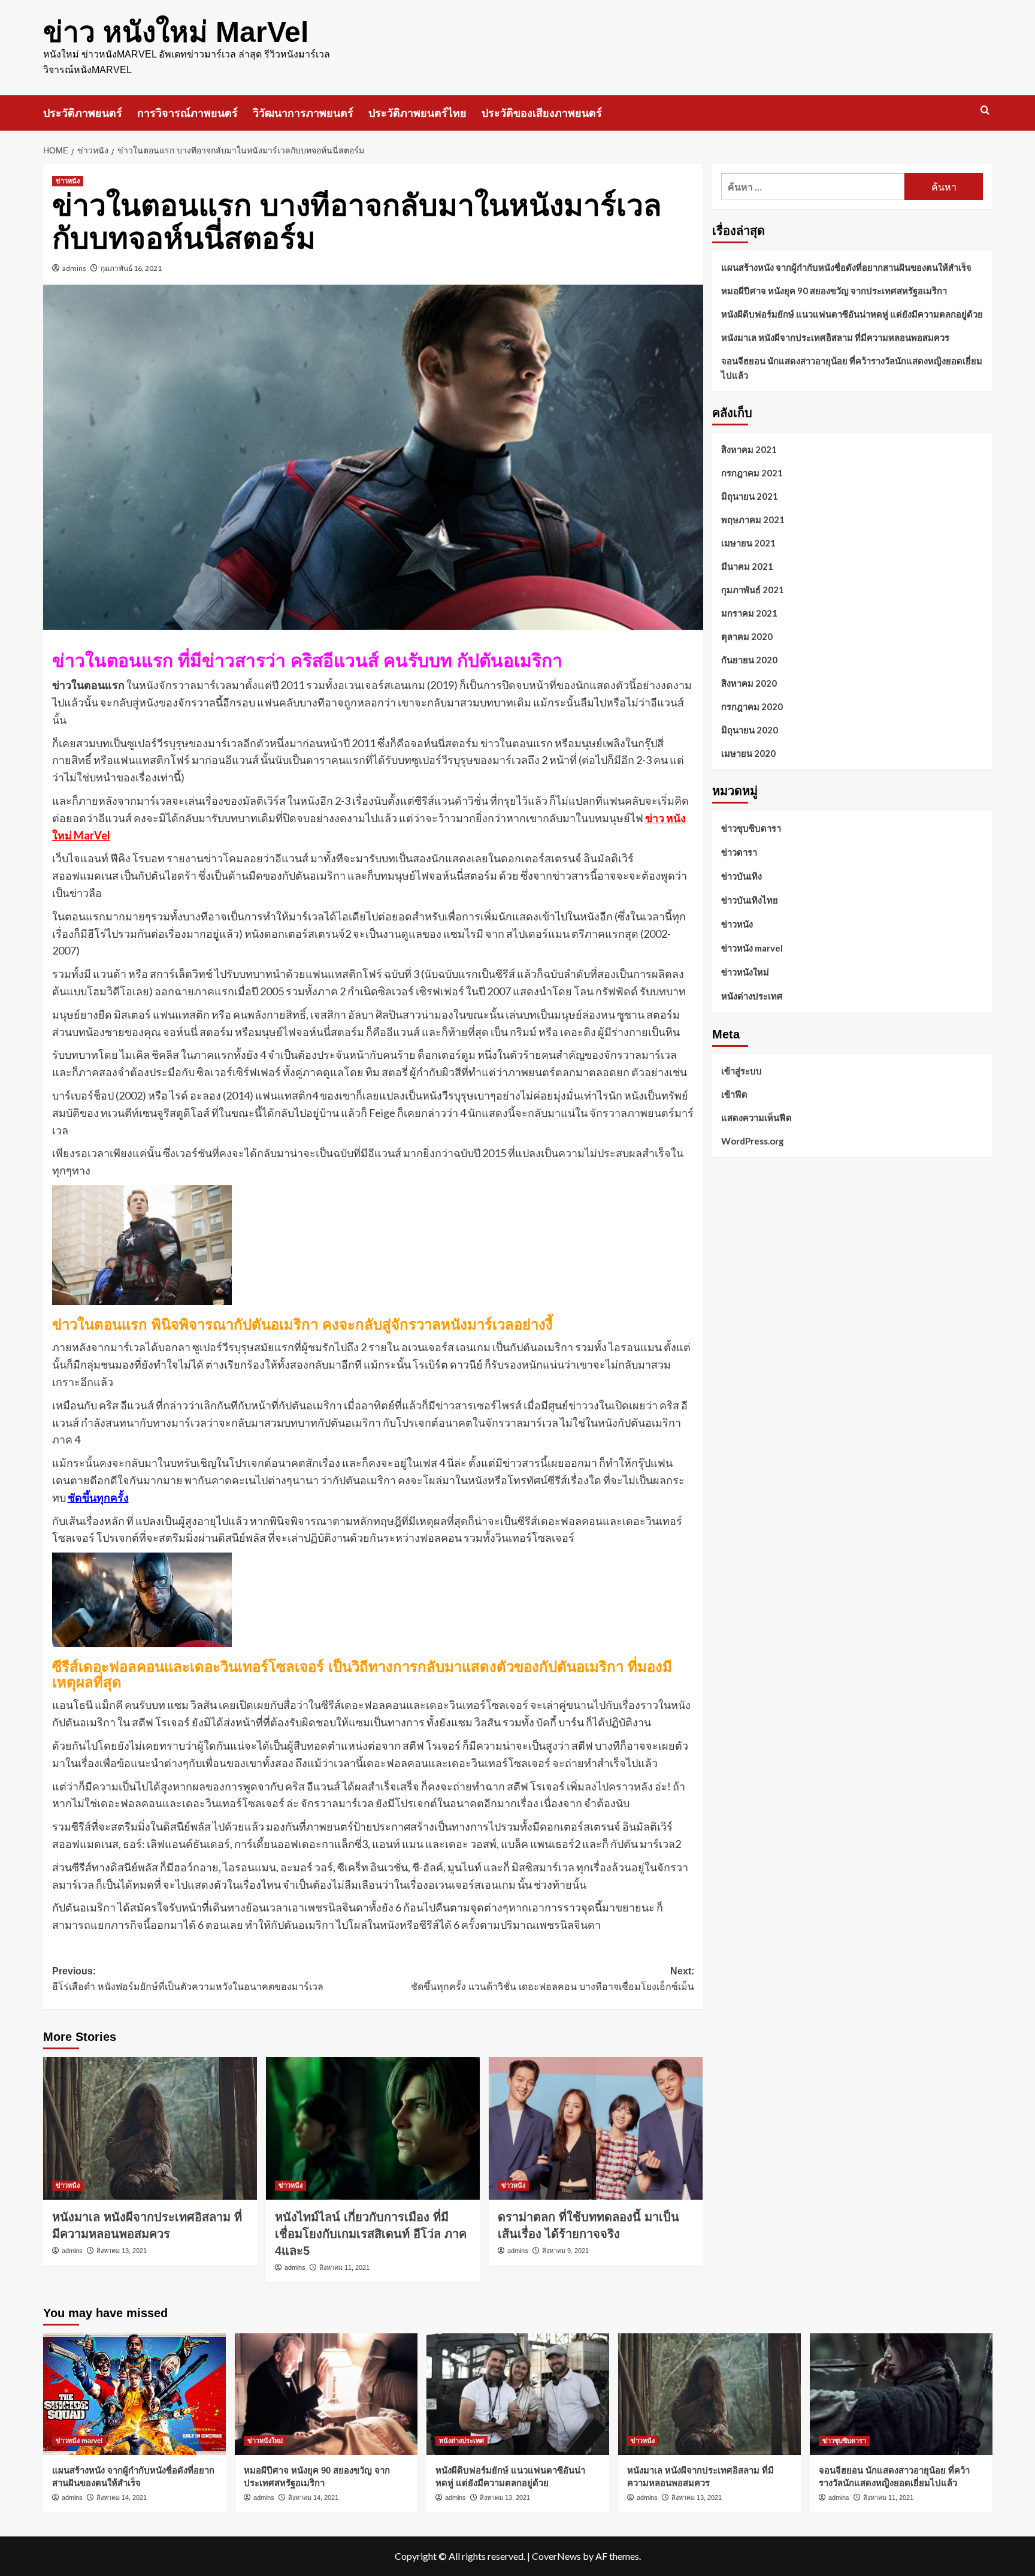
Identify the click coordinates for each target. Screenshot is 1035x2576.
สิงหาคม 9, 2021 (565, 2251)
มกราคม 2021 (749, 613)
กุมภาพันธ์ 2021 (753, 590)
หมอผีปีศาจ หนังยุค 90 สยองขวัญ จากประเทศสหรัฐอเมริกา (834, 291)
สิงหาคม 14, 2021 (122, 2498)
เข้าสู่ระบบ (742, 1070)
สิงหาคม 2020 (749, 683)
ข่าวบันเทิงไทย (750, 900)
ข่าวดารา (739, 852)
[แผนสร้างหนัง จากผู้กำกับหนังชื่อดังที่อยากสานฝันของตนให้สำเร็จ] (134, 2394)
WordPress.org (753, 1140)
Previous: (188, 1979)
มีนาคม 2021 (747, 566)
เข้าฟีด (734, 1094)
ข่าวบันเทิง (742, 876)
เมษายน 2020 (748, 753)
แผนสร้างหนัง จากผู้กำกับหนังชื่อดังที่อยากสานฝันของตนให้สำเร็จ (846, 267)
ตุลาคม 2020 (747, 636)
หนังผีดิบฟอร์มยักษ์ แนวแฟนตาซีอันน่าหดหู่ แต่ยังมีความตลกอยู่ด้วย (852, 314)
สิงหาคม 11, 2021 (344, 2267)
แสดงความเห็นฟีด (756, 1117)
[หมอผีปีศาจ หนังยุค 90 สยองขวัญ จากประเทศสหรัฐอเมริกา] (326, 2394)
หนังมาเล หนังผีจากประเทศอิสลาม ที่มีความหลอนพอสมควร (835, 337)
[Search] (985, 111)
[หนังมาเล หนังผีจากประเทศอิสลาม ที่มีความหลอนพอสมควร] (150, 2128)
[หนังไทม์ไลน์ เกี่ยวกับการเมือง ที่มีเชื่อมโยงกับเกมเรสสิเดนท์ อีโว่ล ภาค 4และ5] (373, 2128)
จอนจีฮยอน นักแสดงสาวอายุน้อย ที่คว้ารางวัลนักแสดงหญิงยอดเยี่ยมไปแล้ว (852, 368)
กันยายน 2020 (749, 660)
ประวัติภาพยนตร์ (83, 113)
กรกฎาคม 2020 (752, 706)
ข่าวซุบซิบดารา (751, 828)
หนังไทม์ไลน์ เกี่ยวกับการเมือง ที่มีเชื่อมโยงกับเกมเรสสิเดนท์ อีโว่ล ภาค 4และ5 (371, 2234)
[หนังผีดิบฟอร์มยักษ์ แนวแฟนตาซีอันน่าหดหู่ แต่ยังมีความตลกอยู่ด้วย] (518, 2394)
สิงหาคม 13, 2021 (122, 2251)
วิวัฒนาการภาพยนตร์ (303, 113)
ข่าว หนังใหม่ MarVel (176, 32)
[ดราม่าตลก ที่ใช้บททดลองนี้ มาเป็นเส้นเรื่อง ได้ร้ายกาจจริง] (596, 2128)
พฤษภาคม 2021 (753, 520)
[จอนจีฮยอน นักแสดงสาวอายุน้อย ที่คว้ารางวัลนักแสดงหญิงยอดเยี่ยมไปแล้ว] (901, 2394)
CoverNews (556, 2556)
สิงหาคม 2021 (749, 449)
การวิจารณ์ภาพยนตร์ (187, 113)
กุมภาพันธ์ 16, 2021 (131, 268)
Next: (553, 1979)
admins (74, 268)
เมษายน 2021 (748, 543)
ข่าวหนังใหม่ (745, 972)
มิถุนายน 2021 (750, 496)
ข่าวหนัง (68, 181)
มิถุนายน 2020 (750, 730)
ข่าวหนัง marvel (752, 948)
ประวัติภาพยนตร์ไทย (417, 113)
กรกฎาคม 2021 (752, 473)
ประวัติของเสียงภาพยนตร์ (542, 113)
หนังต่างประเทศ (752, 996)
